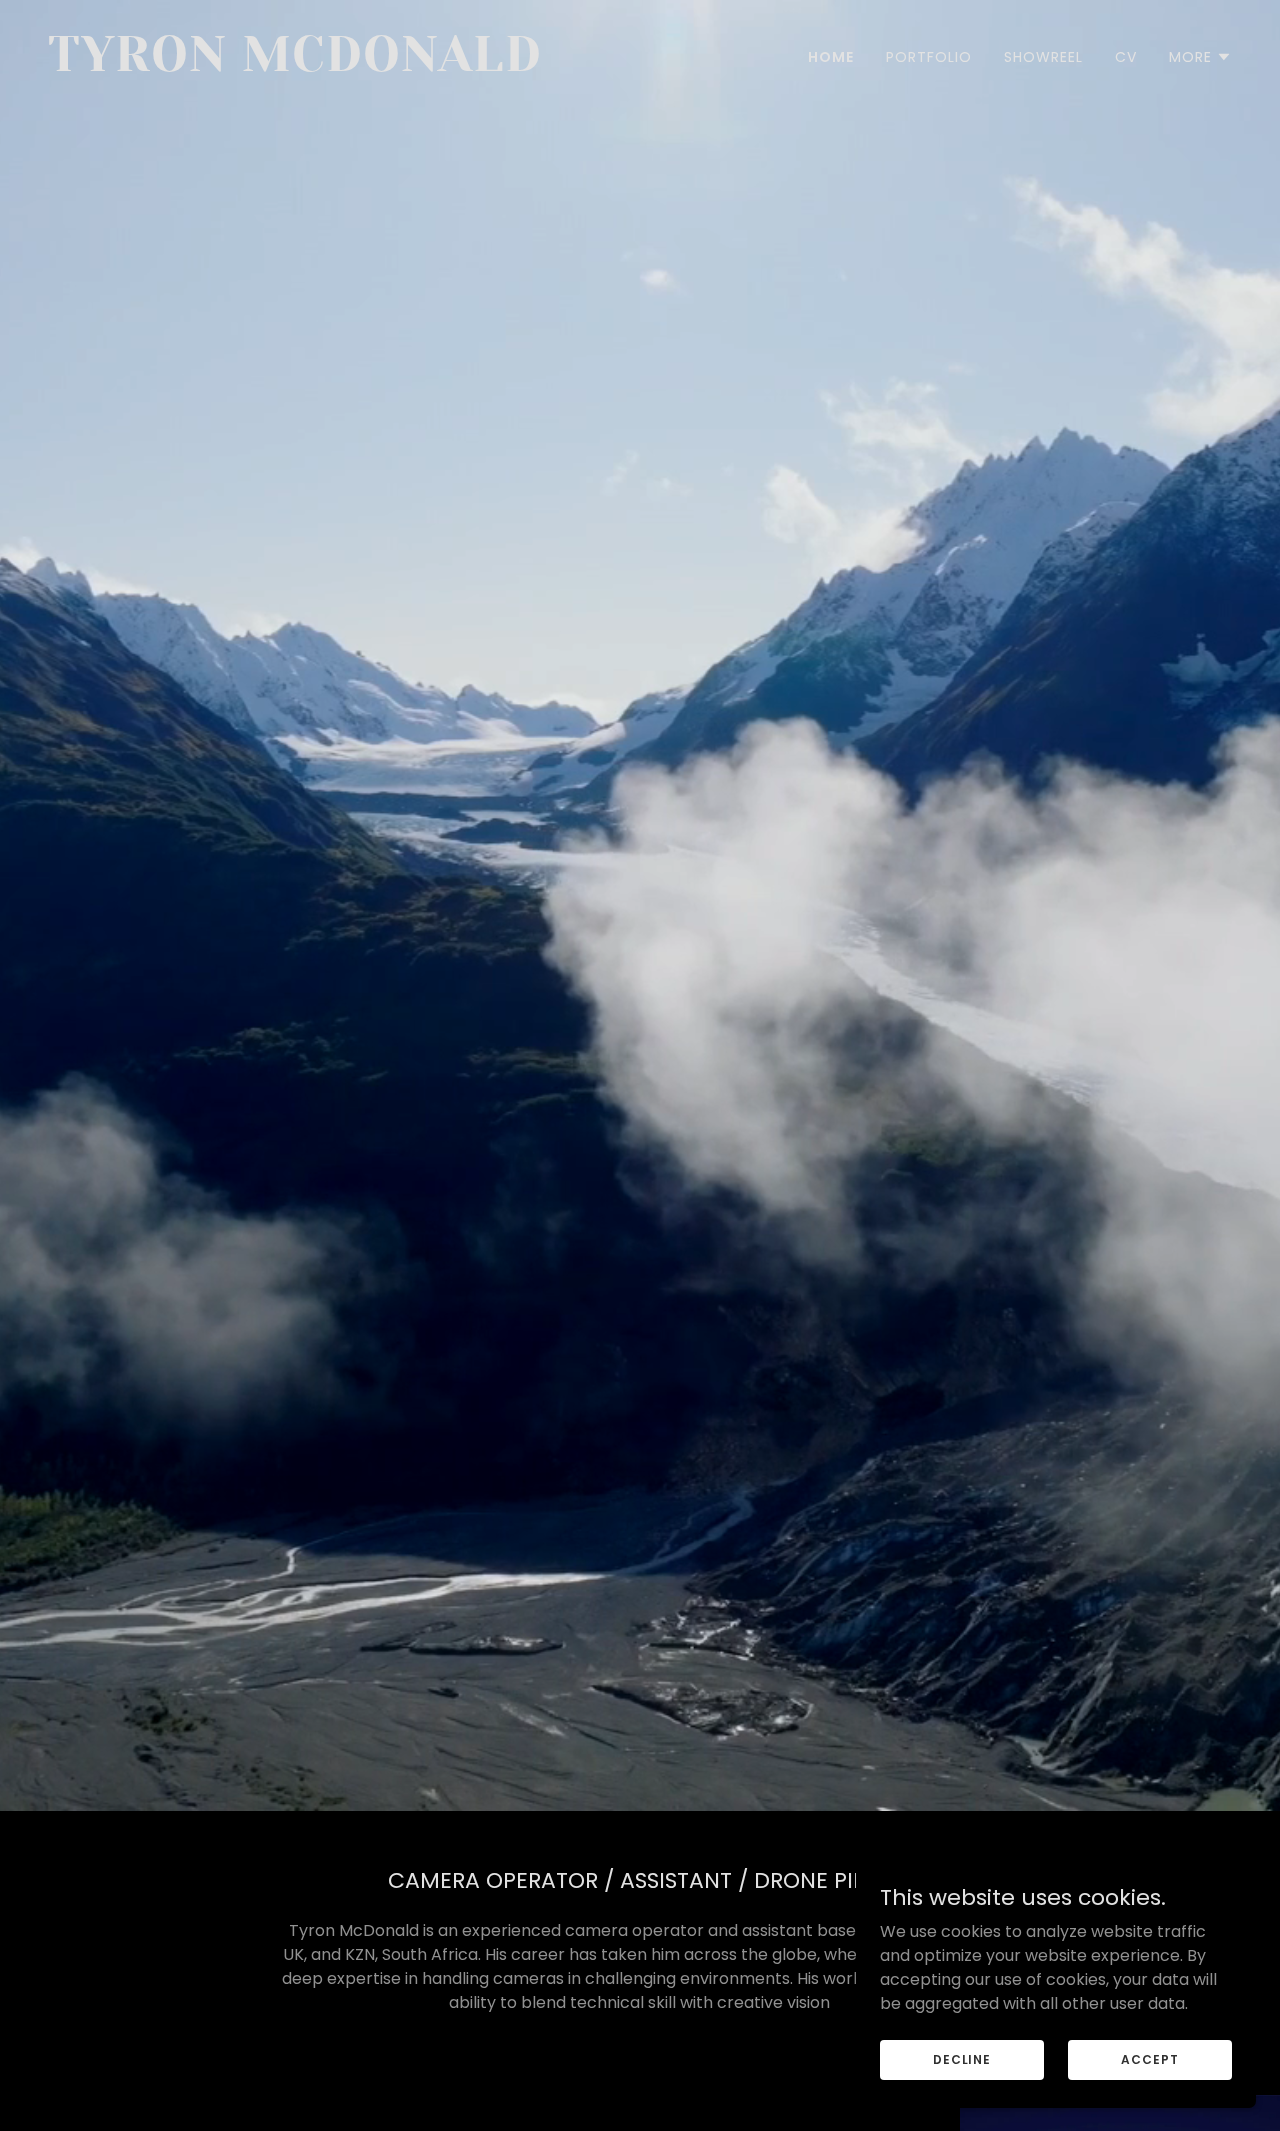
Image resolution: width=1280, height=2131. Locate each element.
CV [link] (1126, 57)
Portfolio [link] (929, 57)
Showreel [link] (1043, 57)
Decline (962, 2058)
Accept (1149, 2058)
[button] (1200, 57)
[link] (336, 65)
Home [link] (831, 57)
